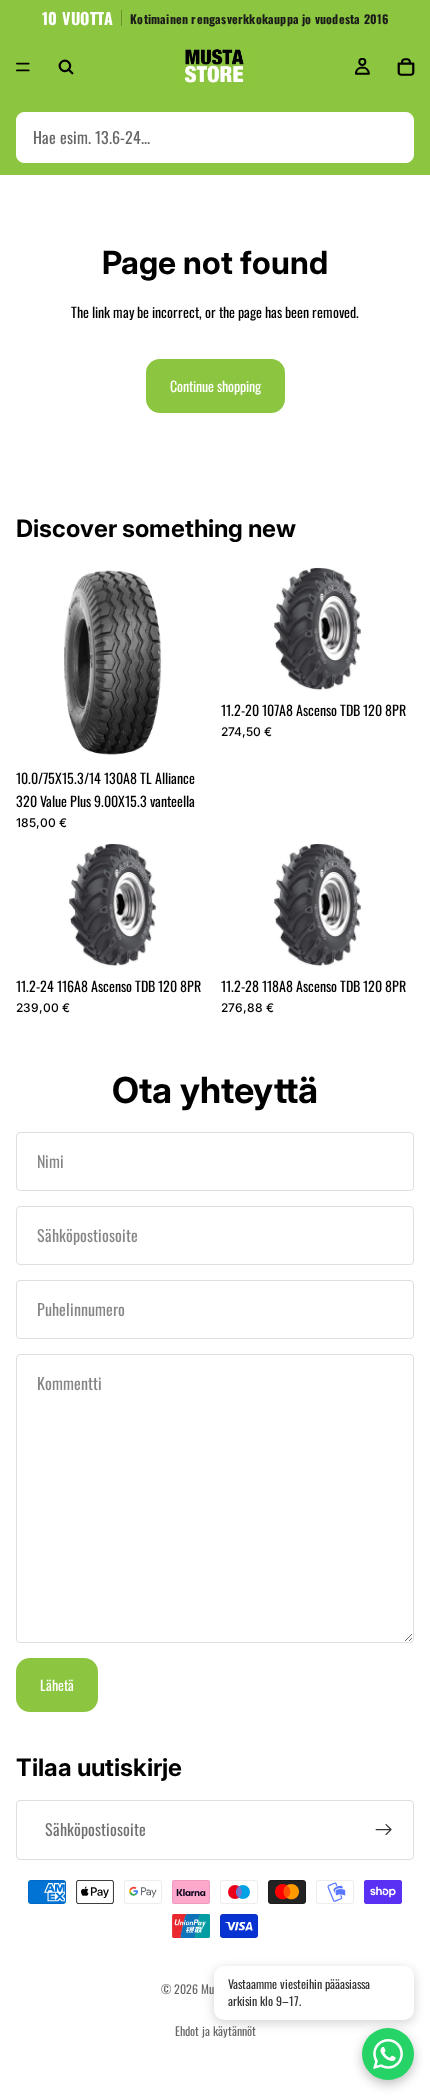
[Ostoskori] (406, 67)
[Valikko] (23, 67)
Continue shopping (215, 385)
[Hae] (66, 67)
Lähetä (57, 1684)
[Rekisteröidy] (384, 1830)
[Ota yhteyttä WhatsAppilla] (388, 2054)
